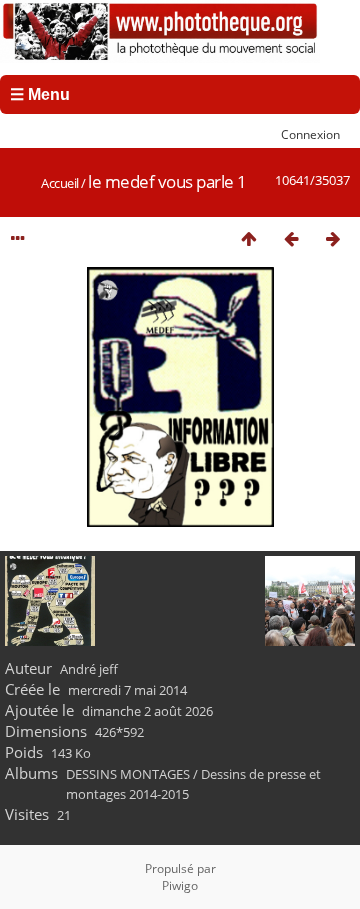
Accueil (60, 183)
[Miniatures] (249, 238)
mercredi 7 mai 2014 (127, 690)
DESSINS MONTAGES (128, 774)
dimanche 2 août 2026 (147, 711)
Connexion (310, 134)
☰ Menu (40, 94)
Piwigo (180, 885)
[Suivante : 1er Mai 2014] (333, 238)
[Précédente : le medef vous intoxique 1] (291, 238)
